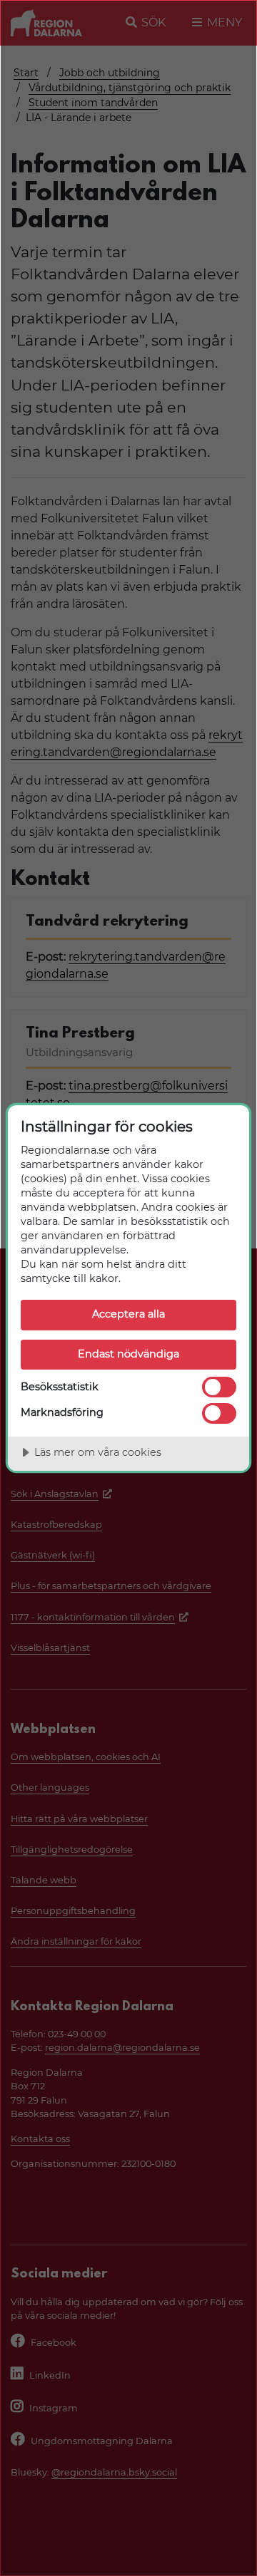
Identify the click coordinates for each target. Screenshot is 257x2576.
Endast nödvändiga (128, 1354)
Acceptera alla (128, 1314)
